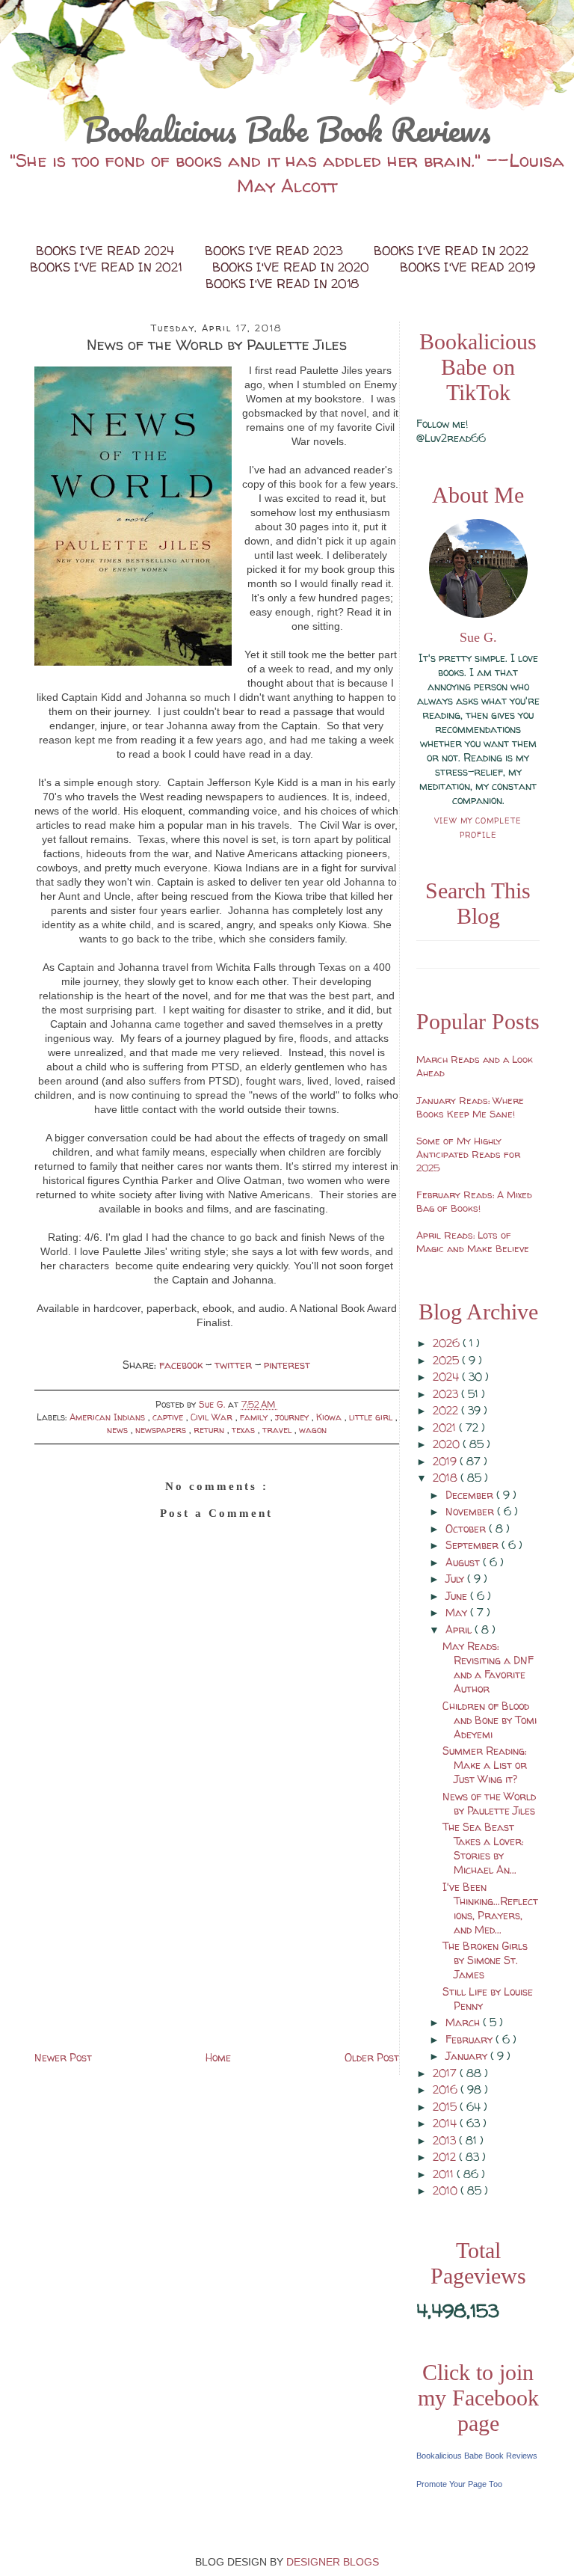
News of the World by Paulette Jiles (489, 1803)
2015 (446, 2107)
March (464, 2022)
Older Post (372, 2057)
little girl (372, 1417)
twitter (235, 1365)
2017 (446, 2073)
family (255, 1417)
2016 (447, 2089)
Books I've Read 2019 (467, 267)
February (470, 2039)
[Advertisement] (217, 1943)
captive (169, 1417)
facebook (182, 1365)
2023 (447, 1394)
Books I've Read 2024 (107, 251)
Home (218, 2057)
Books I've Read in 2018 (282, 283)
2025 (447, 1360)
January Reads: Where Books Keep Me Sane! (470, 1107)
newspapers (162, 1430)
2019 (446, 1461)
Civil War (213, 1417)
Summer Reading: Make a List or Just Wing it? (485, 1765)
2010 (447, 2190)
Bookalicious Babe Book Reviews (287, 129)
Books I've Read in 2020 (293, 267)
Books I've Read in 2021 (108, 267)
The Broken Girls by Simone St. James (485, 1960)
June (458, 1596)
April (460, 1629)
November (471, 1511)
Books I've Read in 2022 (451, 251)
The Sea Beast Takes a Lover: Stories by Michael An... (483, 1848)
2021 (446, 1427)
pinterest (287, 1365)
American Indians (109, 1417)
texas (245, 1430)
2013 (446, 2140)
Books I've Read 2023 (276, 251)
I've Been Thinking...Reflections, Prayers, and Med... (490, 1908)
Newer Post (63, 2057)
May (458, 1612)
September (473, 1545)
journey (293, 1417)
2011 (445, 2174)
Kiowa (330, 1417)
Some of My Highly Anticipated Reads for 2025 (468, 1154)
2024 (447, 1377)
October (467, 1528)
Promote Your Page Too (459, 2484)
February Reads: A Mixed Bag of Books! (474, 1201)
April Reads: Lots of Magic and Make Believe (473, 1242)
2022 (447, 1410)
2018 (447, 1478)
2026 (448, 1343)
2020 (448, 1444)
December (471, 1495)
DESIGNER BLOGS (333, 2562)
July (456, 1579)
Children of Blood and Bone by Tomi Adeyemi (490, 1720)
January (468, 2056)
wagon (313, 1430)
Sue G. (478, 637)
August (464, 1562)
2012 (446, 2157)
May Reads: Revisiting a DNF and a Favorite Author (488, 1667)
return (210, 1430)
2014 (446, 2123)
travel (278, 1430)
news (119, 1430)
